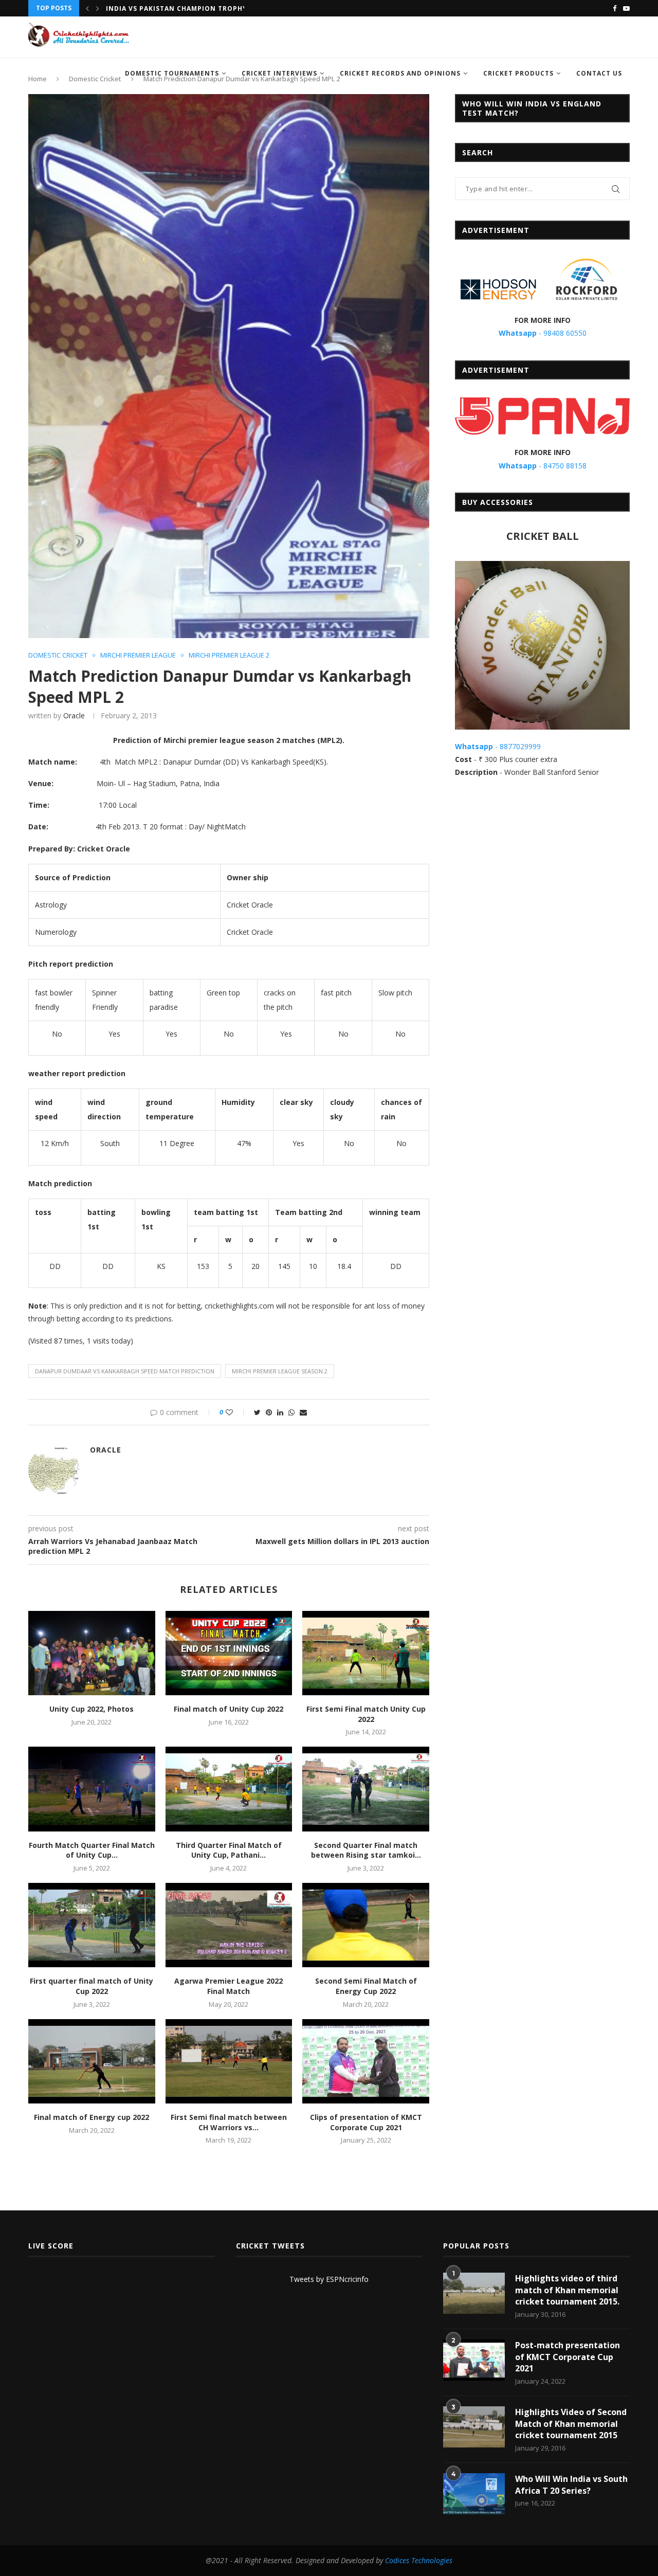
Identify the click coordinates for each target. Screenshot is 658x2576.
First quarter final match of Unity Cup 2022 (92, 1986)
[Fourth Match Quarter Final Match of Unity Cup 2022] (92, 1789)
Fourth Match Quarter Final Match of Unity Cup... (92, 1850)
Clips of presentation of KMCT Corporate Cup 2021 (366, 2122)
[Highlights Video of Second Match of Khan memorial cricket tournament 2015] (474, 2427)
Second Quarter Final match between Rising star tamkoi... (366, 1850)
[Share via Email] (303, 1412)
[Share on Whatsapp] (291, 1412)
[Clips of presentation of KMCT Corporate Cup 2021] (366, 2061)
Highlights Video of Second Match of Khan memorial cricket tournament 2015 (571, 2424)
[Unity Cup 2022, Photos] (92, 1653)
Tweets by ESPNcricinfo (329, 2279)
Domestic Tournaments (172, 73)
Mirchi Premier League (138, 656)
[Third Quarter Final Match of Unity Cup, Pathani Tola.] (229, 1789)
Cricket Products (518, 73)
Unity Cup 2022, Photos (92, 1709)
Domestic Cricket (58, 656)
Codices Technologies (419, 2560)
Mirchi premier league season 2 (280, 1371)
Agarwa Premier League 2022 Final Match (229, 1986)
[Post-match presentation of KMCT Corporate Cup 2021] (474, 2360)
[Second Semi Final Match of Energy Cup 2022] (366, 1925)
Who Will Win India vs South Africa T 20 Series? (571, 2484)
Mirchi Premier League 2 (229, 656)
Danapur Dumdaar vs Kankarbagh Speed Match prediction (125, 1371)
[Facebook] (615, 8)
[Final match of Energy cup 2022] (92, 2061)
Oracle (74, 715)
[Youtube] (626, 8)
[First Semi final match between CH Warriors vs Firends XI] (229, 2061)
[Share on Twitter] (257, 1412)
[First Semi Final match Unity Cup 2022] (366, 1653)
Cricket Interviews (279, 73)
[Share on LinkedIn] (280, 1412)
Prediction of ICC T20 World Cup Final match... (200, 8)
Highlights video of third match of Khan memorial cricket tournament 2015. (567, 2290)
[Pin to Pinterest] (269, 1412)
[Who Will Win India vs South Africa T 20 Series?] (474, 2494)
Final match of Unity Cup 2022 (229, 1709)
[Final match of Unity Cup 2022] (229, 1653)
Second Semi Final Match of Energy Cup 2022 (366, 1986)
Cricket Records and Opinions (400, 73)
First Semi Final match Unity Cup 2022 (366, 1714)
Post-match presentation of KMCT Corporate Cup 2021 (568, 2357)
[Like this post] (236, 1412)
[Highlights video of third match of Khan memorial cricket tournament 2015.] (474, 2293)
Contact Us (599, 73)
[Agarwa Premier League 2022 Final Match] (229, 1925)
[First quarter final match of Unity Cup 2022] (92, 1925)
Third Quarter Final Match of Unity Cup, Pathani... (229, 1850)
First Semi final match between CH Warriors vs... (229, 2122)
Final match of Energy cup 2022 (92, 2117)
